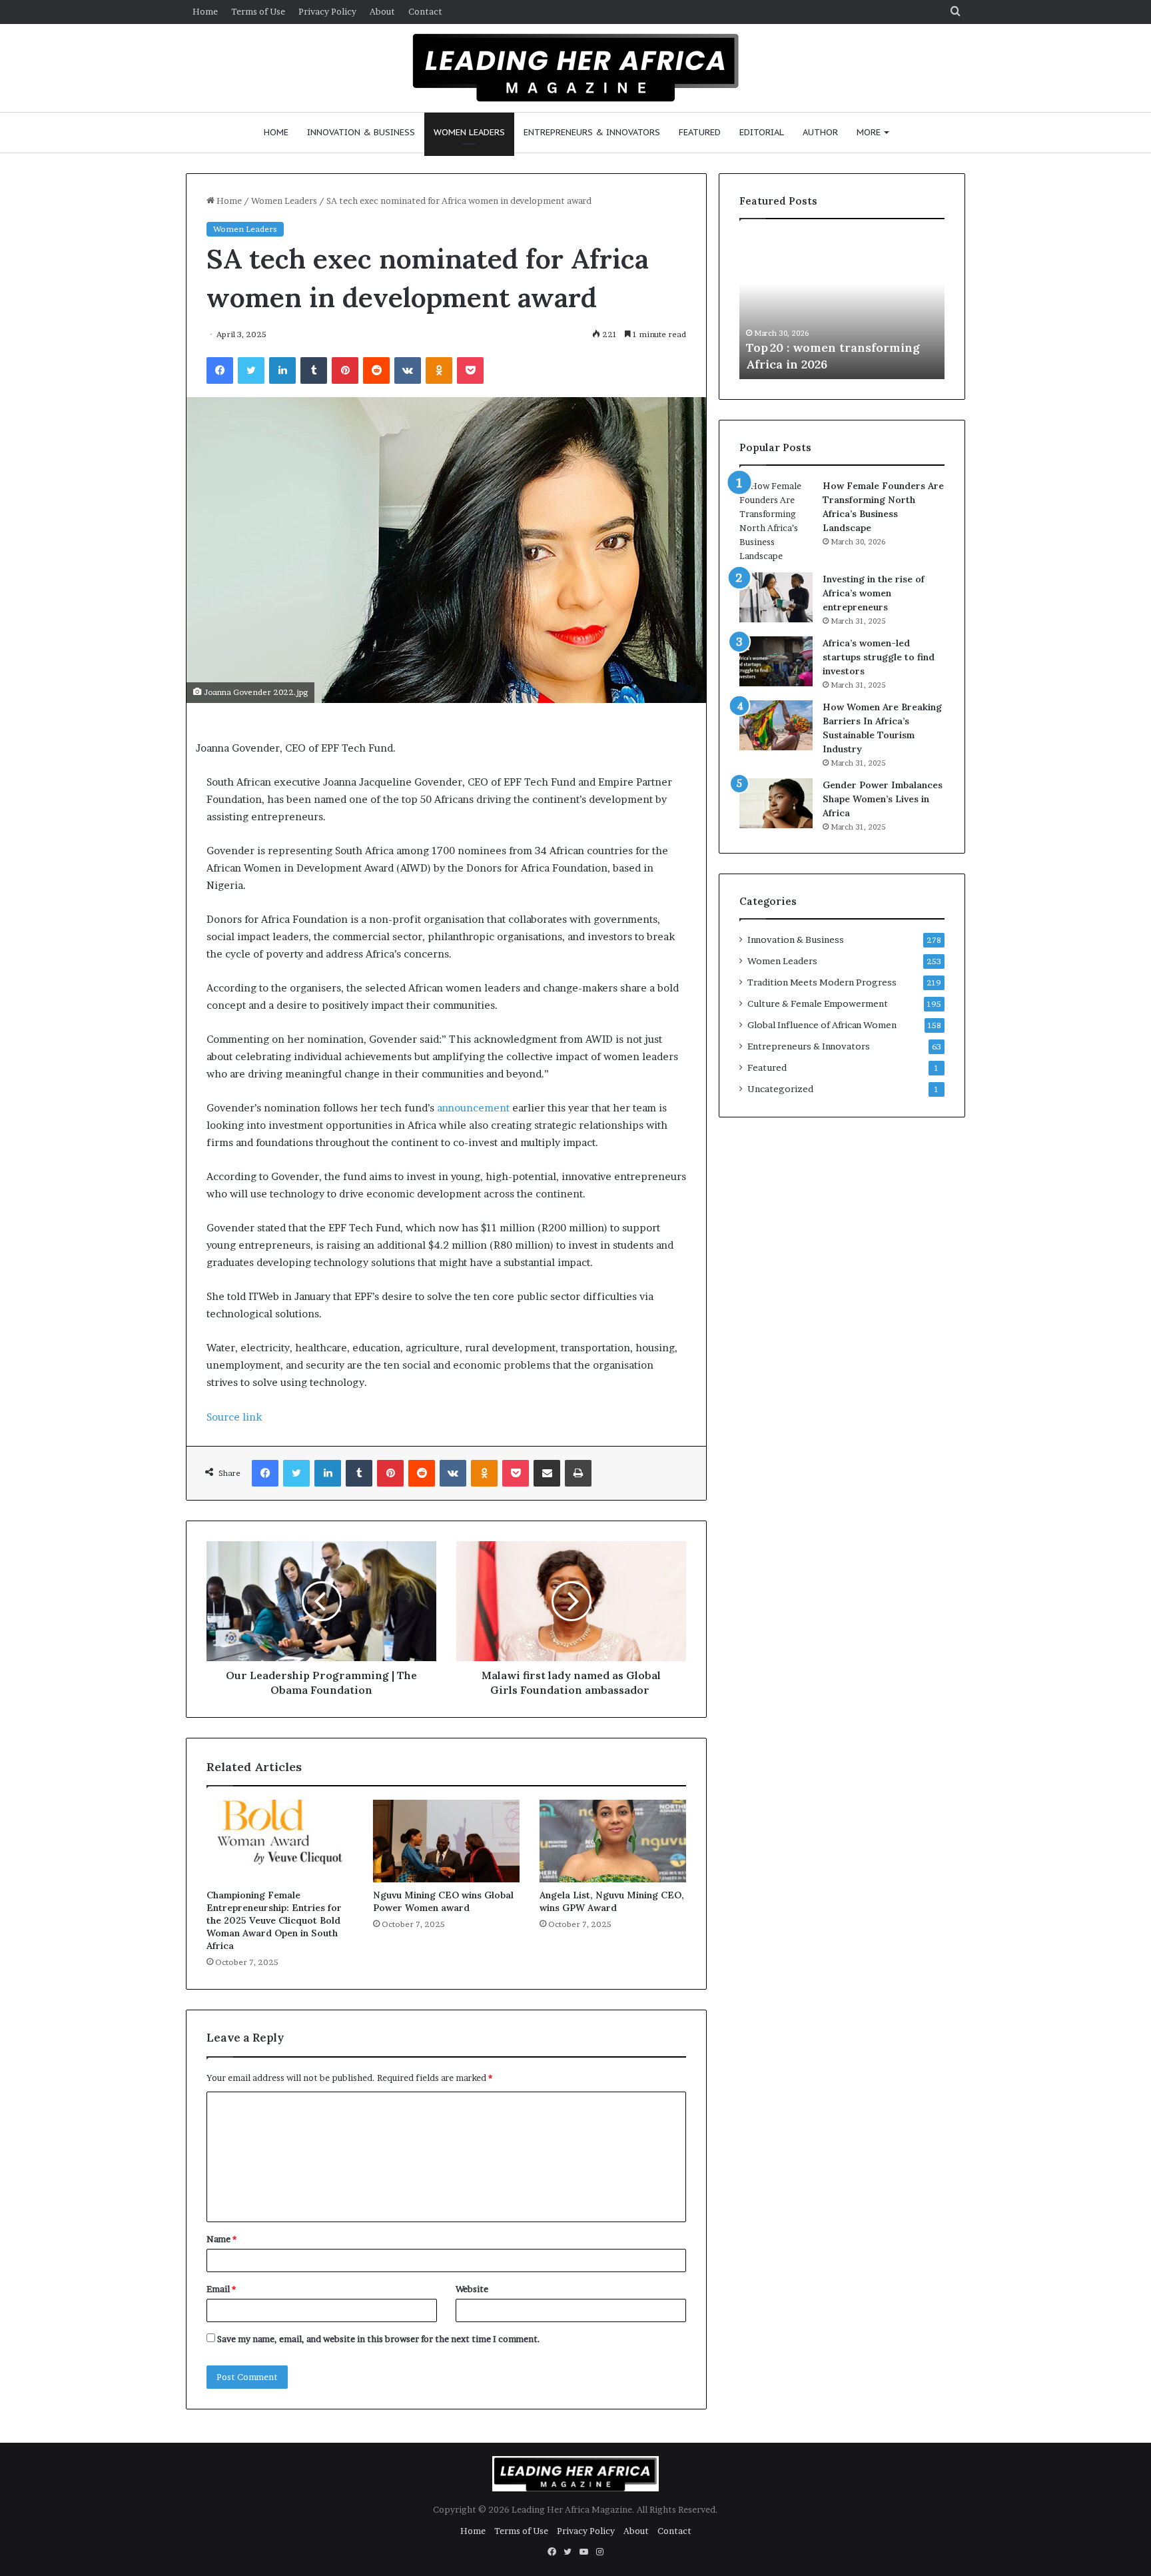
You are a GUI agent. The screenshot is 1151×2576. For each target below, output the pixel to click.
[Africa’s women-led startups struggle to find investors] (776, 661)
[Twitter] (251, 370)
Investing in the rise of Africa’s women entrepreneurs (874, 593)
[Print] (578, 1473)
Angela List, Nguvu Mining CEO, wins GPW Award (612, 1901)
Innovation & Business (361, 132)
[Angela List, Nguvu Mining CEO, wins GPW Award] (613, 1841)
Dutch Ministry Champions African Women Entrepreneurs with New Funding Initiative (840, 347)
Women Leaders (469, 132)
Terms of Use (258, 11)
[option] (844, 306)
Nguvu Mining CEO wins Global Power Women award (443, 1901)
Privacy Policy (327, 11)
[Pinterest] (345, 370)
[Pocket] (470, 370)
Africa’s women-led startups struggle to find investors (879, 657)
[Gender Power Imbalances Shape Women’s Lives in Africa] (776, 803)
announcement (473, 1108)
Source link (234, 1417)
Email (221, 2289)
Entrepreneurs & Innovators (592, 132)
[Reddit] (376, 370)
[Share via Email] (547, 1473)
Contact (425, 11)
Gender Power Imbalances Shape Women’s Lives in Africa (883, 799)
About (382, 11)
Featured (700, 132)
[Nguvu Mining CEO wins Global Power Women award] (446, 1841)
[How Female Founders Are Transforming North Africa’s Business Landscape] (776, 521)
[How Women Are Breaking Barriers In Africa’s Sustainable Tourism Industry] (776, 725)
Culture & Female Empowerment (818, 1003)
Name (221, 2239)
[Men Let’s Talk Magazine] (576, 66)
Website (472, 2289)
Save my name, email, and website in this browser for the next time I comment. (379, 2339)
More (869, 132)
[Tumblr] (314, 370)
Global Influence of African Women (822, 1025)
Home (205, 11)
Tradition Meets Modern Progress (822, 982)
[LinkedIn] (282, 370)
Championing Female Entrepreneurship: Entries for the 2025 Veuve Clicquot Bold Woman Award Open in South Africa (274, 1920)
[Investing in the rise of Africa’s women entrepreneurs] (776, 597)
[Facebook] (220, 370)
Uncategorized (780, 1089)
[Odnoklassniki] (439, 370)
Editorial (762, 132)
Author (820, 132)
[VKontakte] (408, 370)
